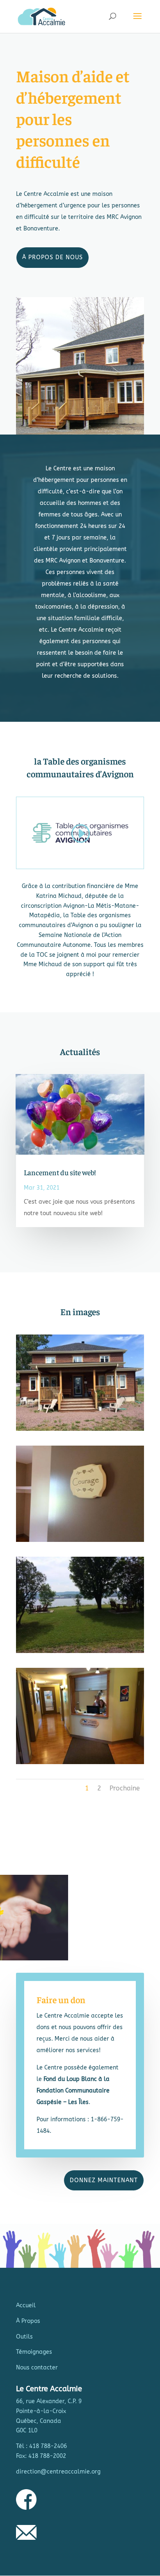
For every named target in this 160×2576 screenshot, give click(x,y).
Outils (24, 2337)
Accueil (26, 2305)
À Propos (28, 2321)
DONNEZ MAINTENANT (104, 2180)
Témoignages (34, 2352)
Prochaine (125, 1788)
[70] (80, 1540)
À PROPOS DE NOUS (53, 257)
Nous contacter (37, 2368)
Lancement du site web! (60, 1172)
